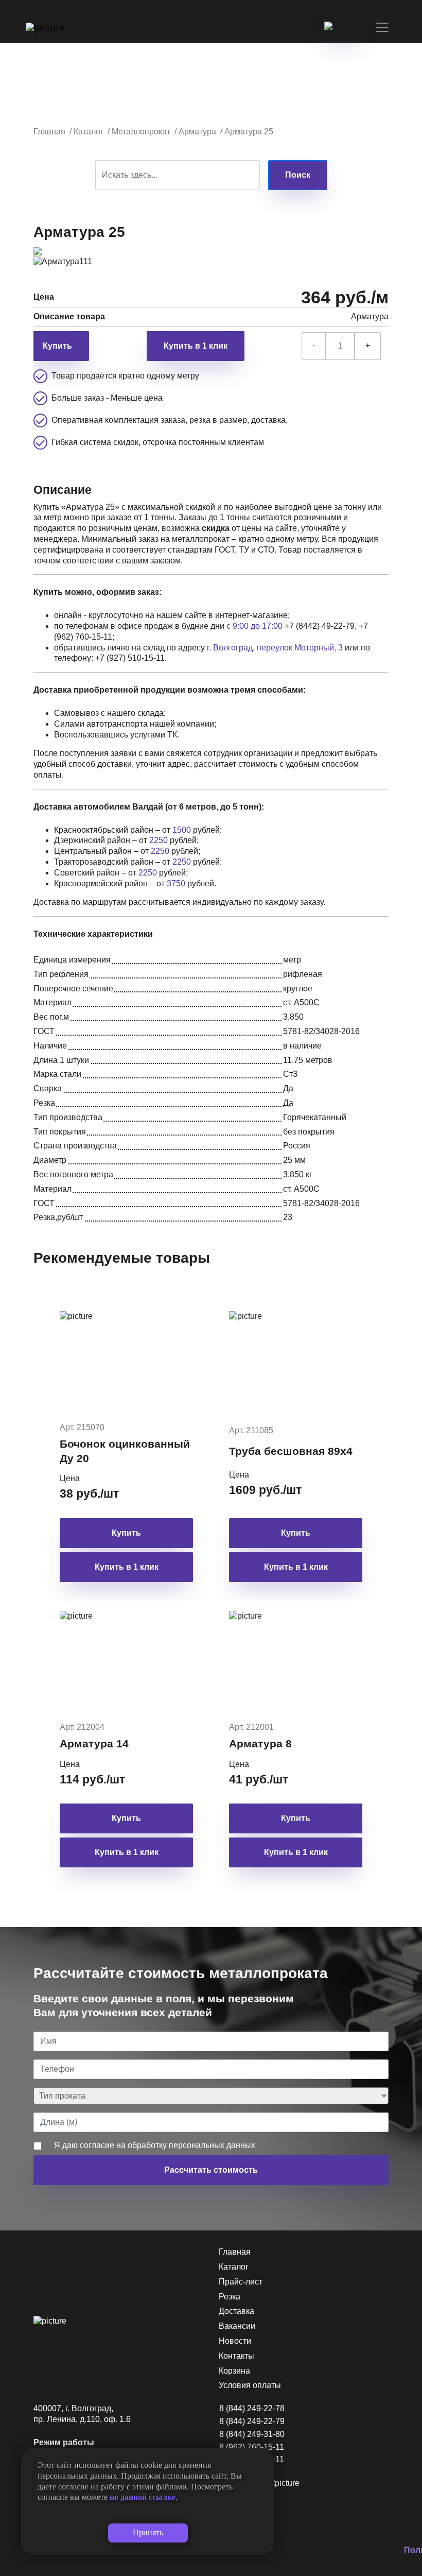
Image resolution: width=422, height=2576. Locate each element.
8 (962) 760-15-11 (252, 2447)
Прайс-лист (241, 2282)
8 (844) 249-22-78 (252, 2408)
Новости (235, 2341)
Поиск (298, 175)
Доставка (236, 2311)
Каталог (234, 2267)
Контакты (236, 2356)
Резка (230, 2297)
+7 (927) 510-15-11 (130, 658)
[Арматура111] (63, 261)
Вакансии (237, 2326)
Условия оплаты (250, 2385)
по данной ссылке (143, 2497)
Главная (235, 2252)
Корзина (234, 2371)
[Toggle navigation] (382, 27)
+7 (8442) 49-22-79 (320, 626)
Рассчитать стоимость (211, 2170)
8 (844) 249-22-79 (252, 2421)
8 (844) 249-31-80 (252, 2434)
